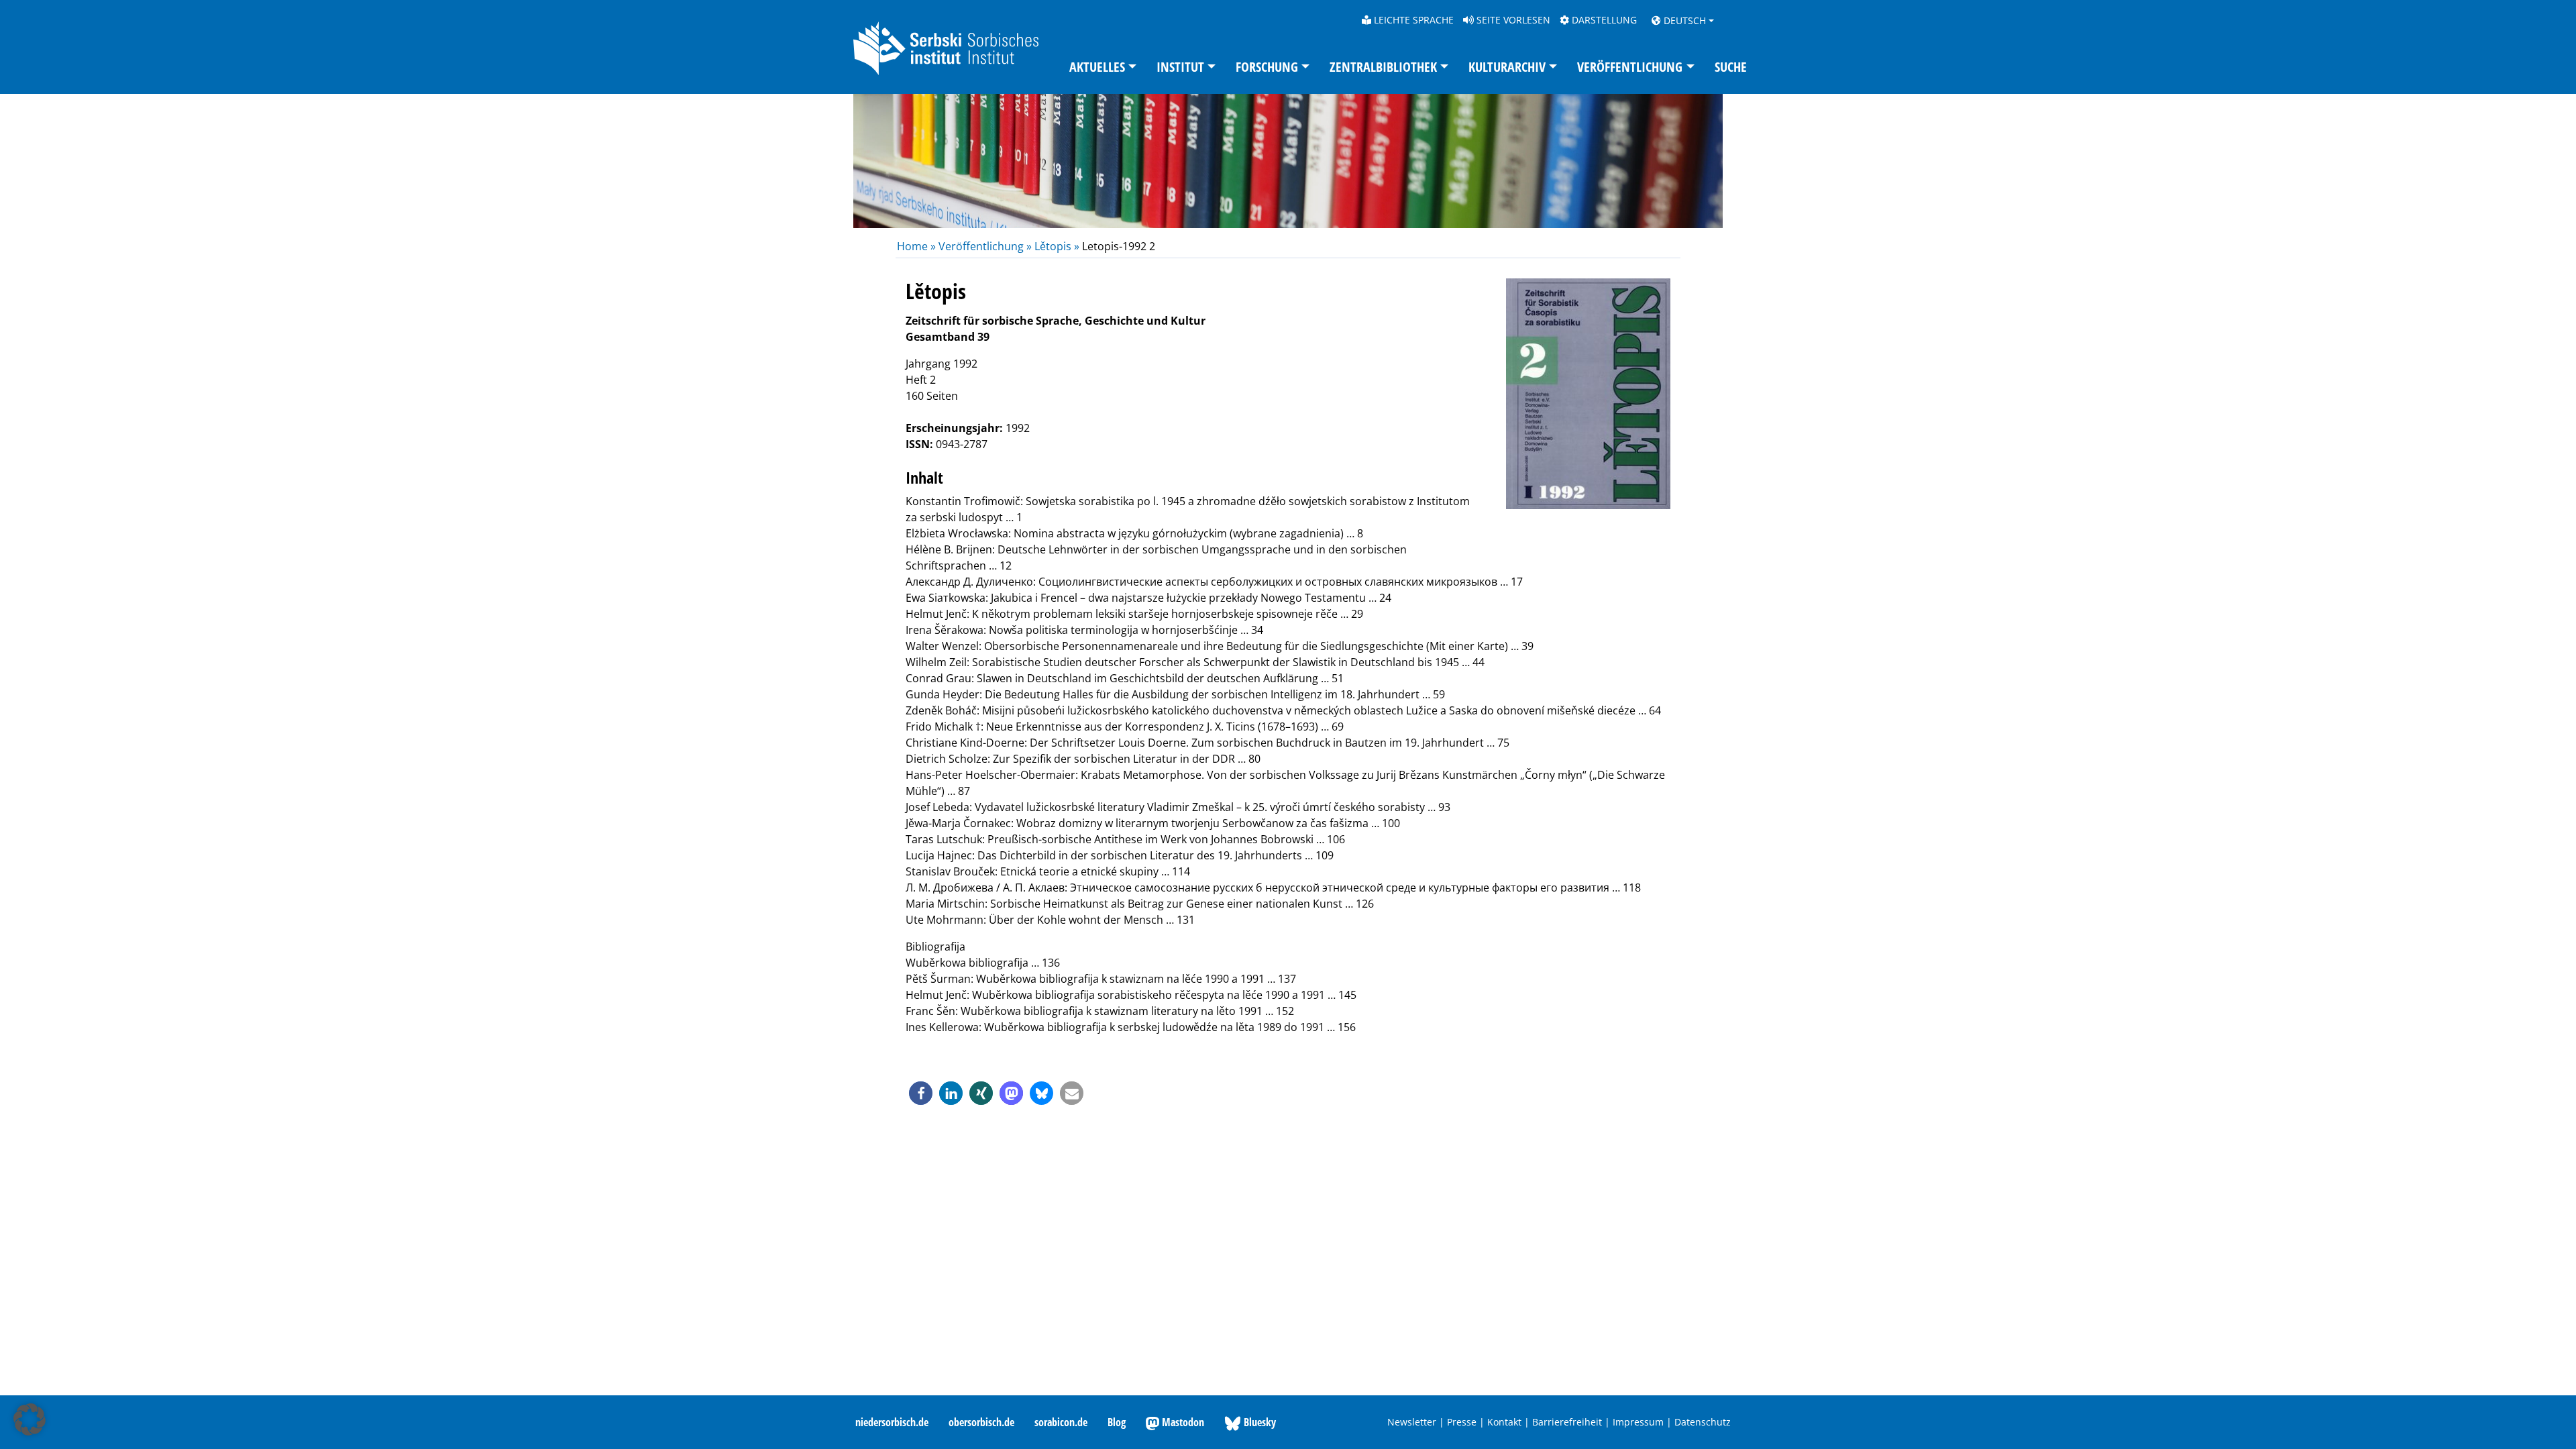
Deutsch (1683, 20)
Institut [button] (1180, 67)
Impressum (1638, 1422)
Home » (918, 246)
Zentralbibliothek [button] (1383, 67)
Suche (1731, 67)
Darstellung (1603, 20)
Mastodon (1182, 1422)
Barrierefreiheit (1567, 1422)
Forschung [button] (1267, 67)
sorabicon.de (1061, 1422)
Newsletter (1412, 1422)
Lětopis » (1057, 246)
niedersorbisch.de (892, 1422)
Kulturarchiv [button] (1507, 67)
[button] (921, 1093)
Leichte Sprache (1412, 20)
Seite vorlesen (1512, 20)
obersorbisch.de (981, 1422)
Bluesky (1258, 1422)
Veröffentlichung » (985, 246)
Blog (1117, 1422)
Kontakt (1504, 1422)
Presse (1462, 1422)
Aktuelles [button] (1097, 67)
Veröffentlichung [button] (1630, 67)
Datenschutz (1703, 1422)
